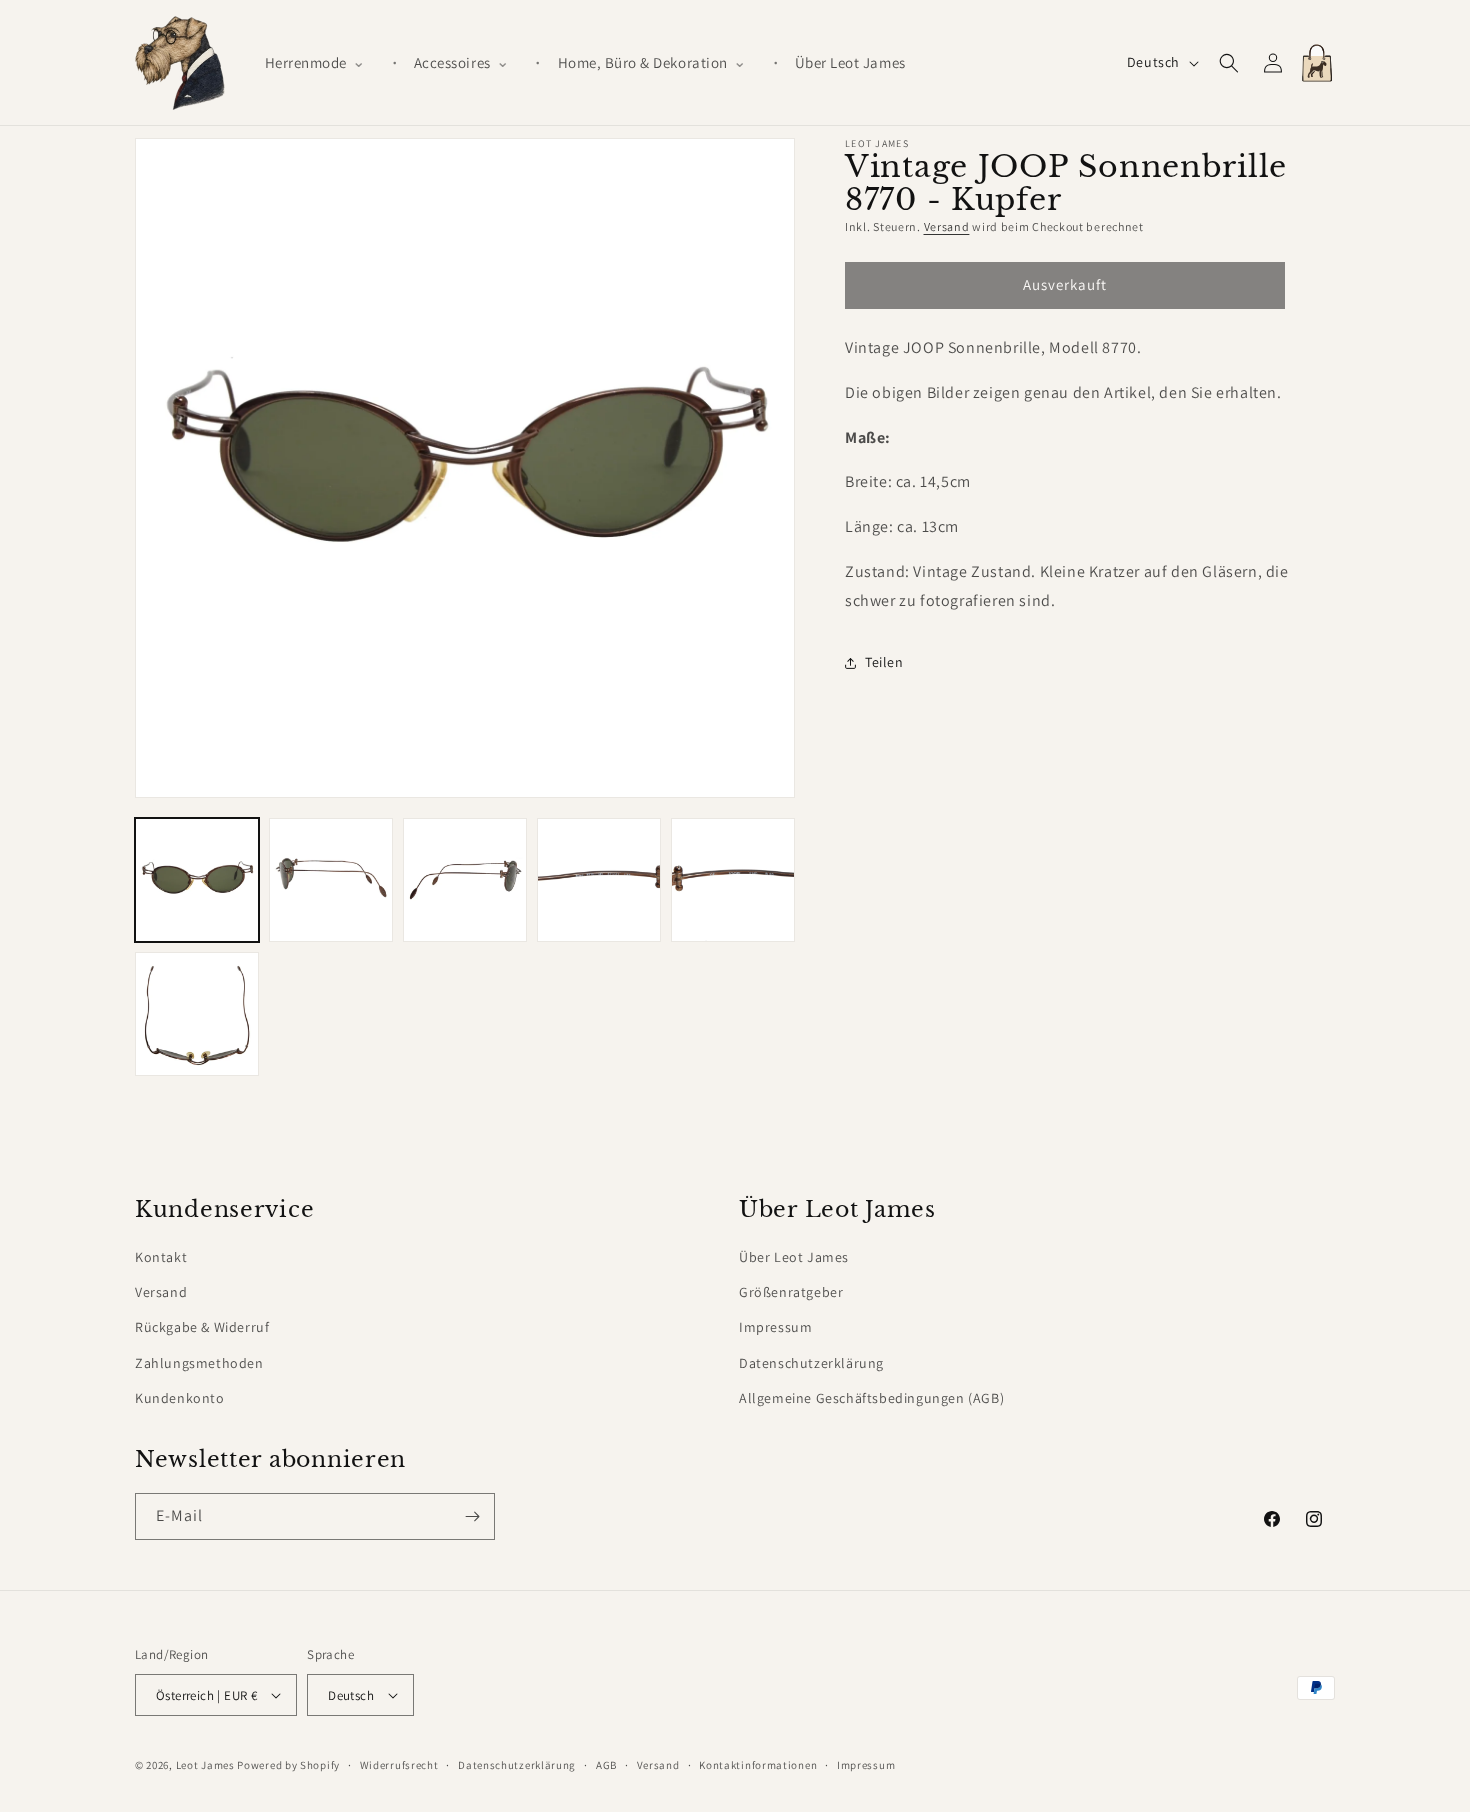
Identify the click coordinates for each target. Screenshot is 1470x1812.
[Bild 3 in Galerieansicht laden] (465, 880)
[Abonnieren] (472, 1516)
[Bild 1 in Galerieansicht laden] (197, 880)
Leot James (205, 1765)
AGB (606, 1765)
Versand (947, 226)
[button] (323, 63)
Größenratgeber (791, 1292)
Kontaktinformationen (758, 1765)
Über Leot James (794, 1257)
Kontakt (161, 1257)
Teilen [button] (884, 662)
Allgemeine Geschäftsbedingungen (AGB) (871, 1398)
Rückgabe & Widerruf (202, 1327)
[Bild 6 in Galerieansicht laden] (197, 1014)
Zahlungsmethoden (199, 1363)
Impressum (775, 1327)
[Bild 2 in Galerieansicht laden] (331, 880)
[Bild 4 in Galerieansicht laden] (599, 880)
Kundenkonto (180, 1398)
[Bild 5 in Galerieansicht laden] (733, 880)
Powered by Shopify (288, 1765)
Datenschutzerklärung (811, 1363)
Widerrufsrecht (399, 1765)
